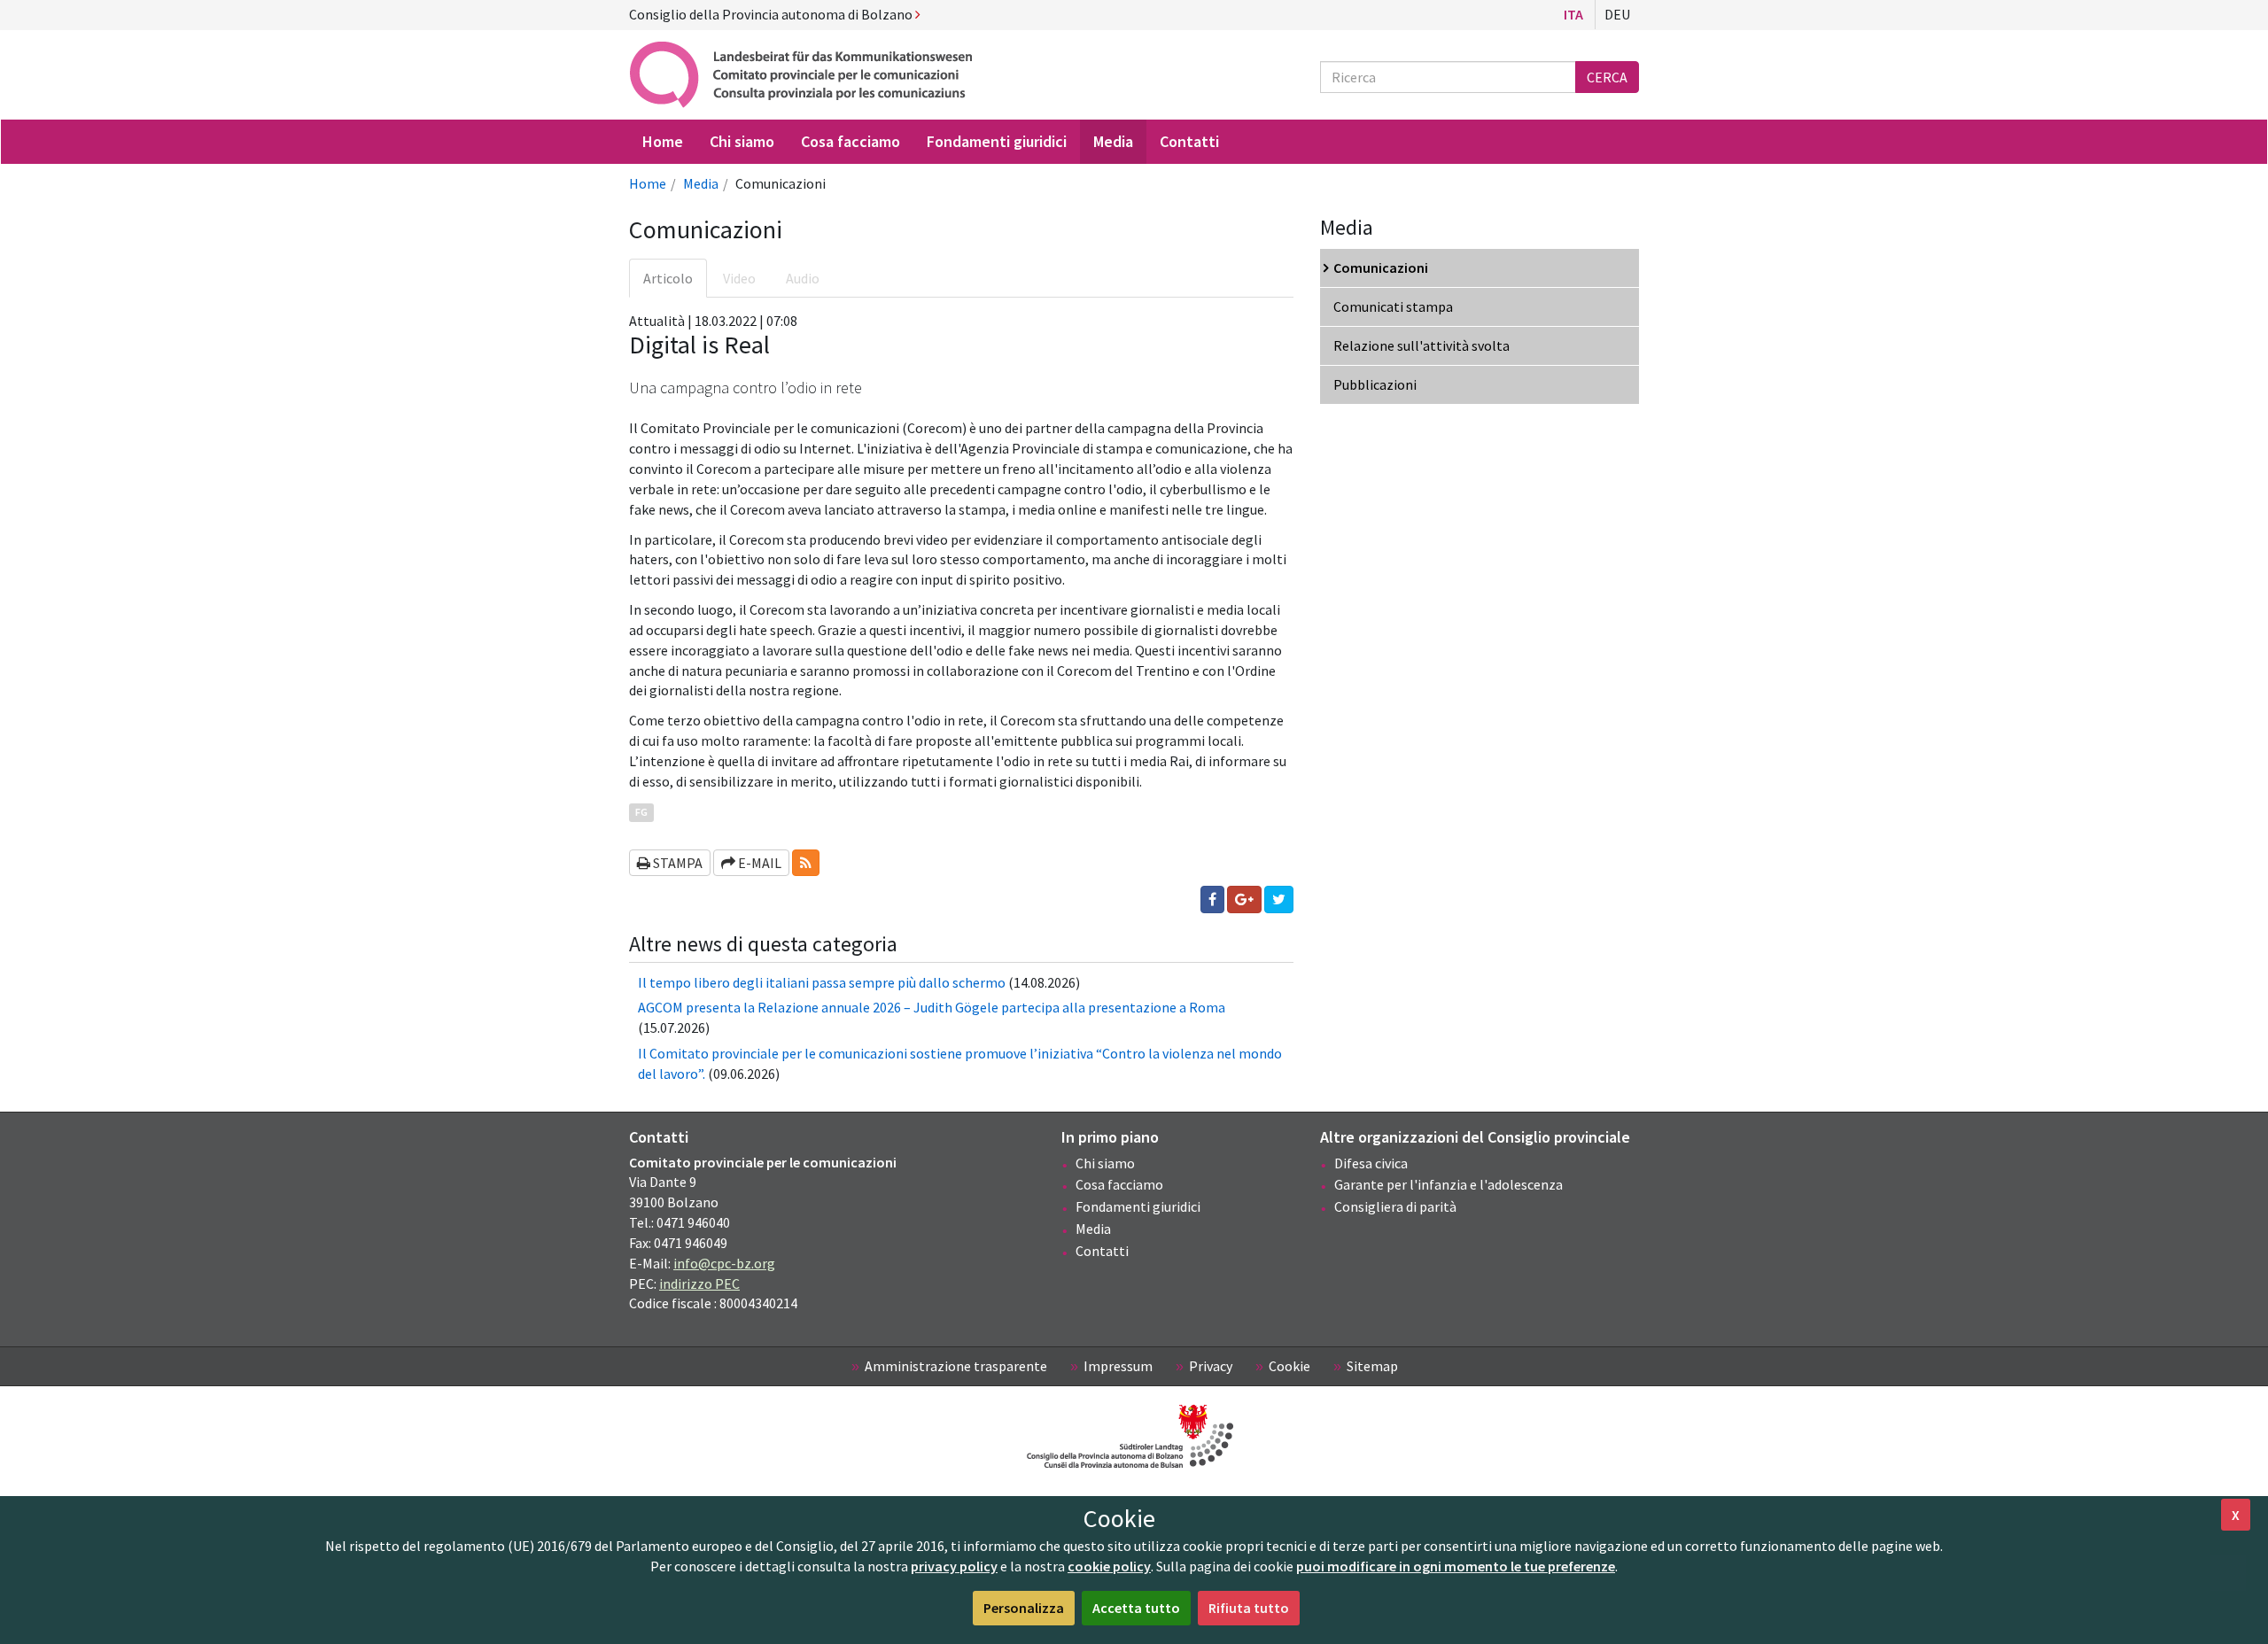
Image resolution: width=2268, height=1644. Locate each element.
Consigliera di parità (1395, 1206)
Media (701, 183)
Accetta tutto (1136, 1608)
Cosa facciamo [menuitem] (850, 141)
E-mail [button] (758, 863)
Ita (1573, 14)
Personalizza (1024, 1608)
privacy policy (954, 1566)
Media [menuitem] (1113, 141)
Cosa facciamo (1119, 1184)
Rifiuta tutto (1249, 1608)
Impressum (1118, 1366)
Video (739, 278)
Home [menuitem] (663, 141)
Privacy (1211, 1366)
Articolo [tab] (668, 278)
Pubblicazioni (1375, 384)
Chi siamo (1105, 1163)
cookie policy (1109, 1566)
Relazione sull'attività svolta (1421, 345)
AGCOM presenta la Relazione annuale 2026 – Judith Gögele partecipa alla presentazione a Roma (932, 1007)
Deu (1617, 14)
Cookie (1289, 1366)
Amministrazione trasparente (956, 1366)
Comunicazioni (1381, 268)
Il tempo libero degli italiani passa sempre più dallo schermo (822, 982)
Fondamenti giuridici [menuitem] (997, 141)
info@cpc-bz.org (724, 1263)
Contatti (1102, 1251)
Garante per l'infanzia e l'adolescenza (1449, 1184)
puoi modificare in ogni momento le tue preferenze (1456, 1566)
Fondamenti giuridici (1138, 1206)
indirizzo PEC (699, 1283)
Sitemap (1372, 1366)
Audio (803, 278)
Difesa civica (1371, 1163)
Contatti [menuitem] (1189, 141)
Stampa (676, 863)
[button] (806, 863)
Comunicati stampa (1393, 306)
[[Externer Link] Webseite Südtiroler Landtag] (1134, 1436)
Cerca (1607, 77)
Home (648, 183)
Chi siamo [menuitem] (742, 141)
